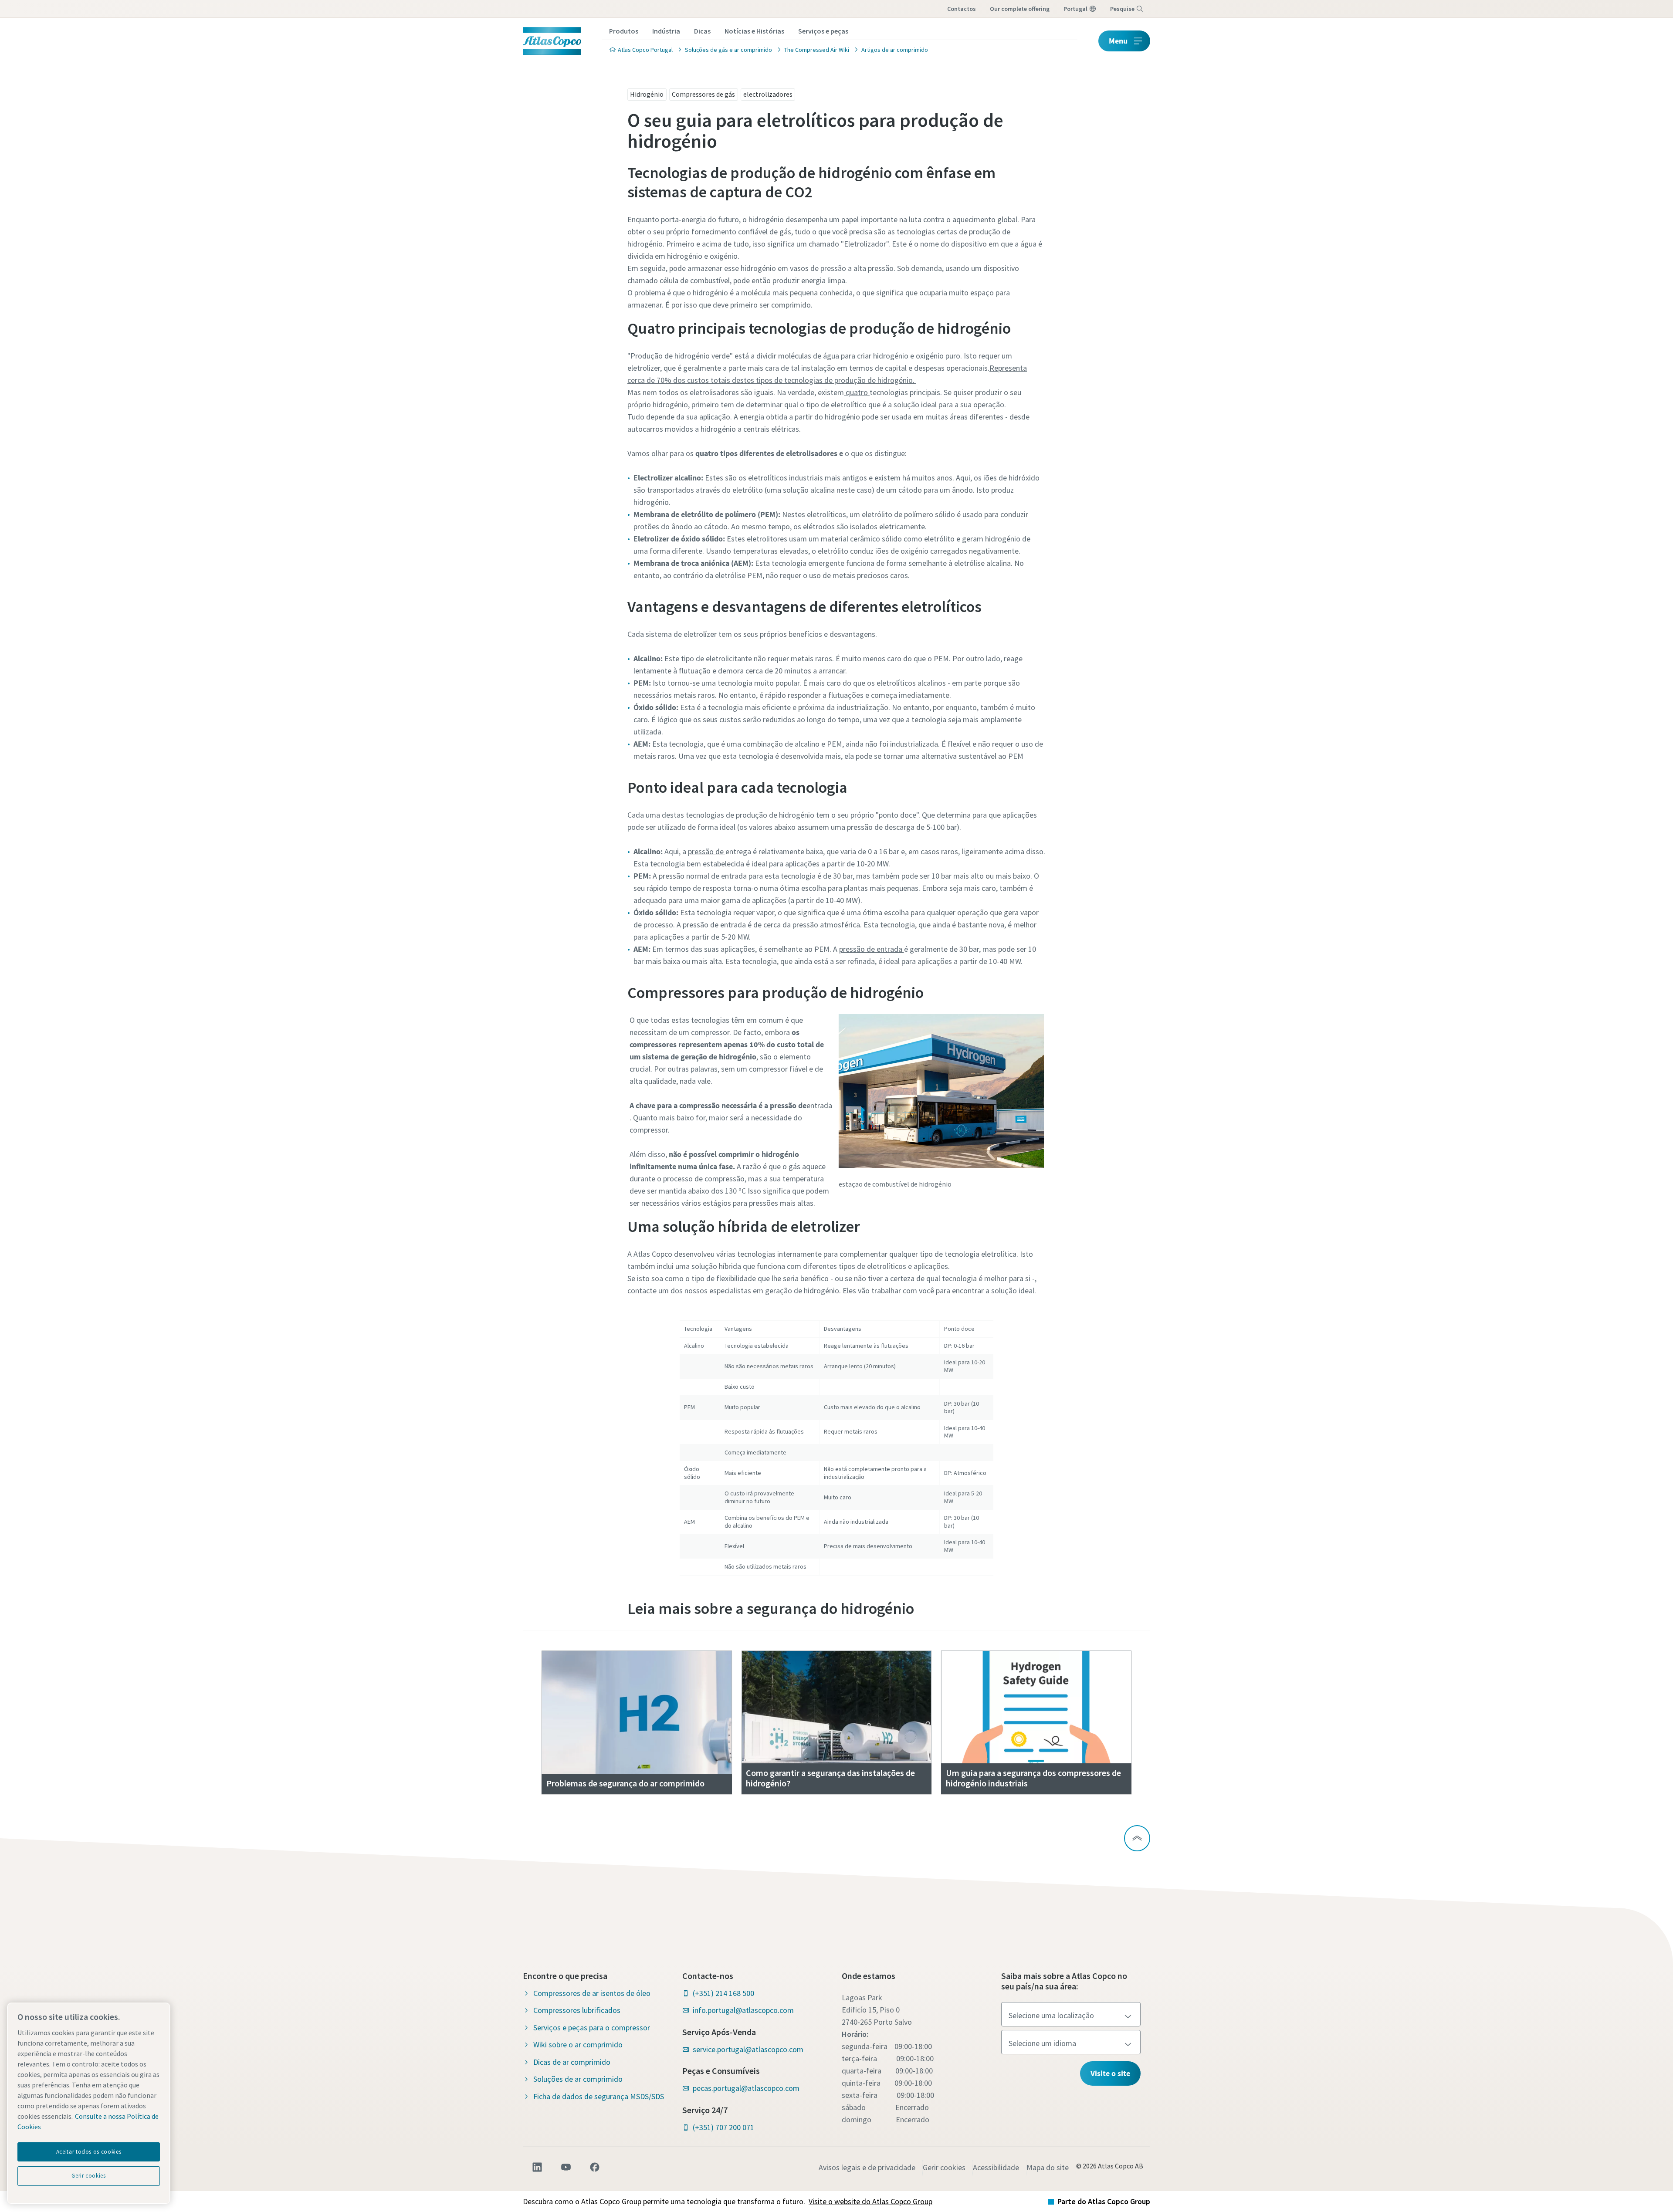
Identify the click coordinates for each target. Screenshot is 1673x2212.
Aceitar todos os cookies (89, 2152)
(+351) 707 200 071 (723, 2127)
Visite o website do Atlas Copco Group (870, 2201)
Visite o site (1110, 2073)
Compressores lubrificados (577, 2010)
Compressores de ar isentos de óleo (592, 1993)
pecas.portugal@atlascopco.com (746, 2088)
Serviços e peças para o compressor (592, 2028)
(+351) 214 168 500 (723, 1993)
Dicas (702, 31)
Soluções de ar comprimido (578, 2079)
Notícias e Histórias (754, 31)
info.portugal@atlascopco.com (743, 2010)
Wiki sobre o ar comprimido (578, 2045)
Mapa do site (1048, 2167)
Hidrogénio (647, 94)
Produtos (624, 31)
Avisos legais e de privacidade (867, 2167)
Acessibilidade (996, 2167)
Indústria (666, 31)
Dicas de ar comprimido (572, 2062)
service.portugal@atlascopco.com (748, 2049)
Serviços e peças (823, 31)
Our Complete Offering (1020, 9)
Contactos (962, 9)
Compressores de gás (703, 94)
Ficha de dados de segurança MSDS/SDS (599, 2096)
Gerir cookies (944, 2167)
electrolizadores (768, 94)
